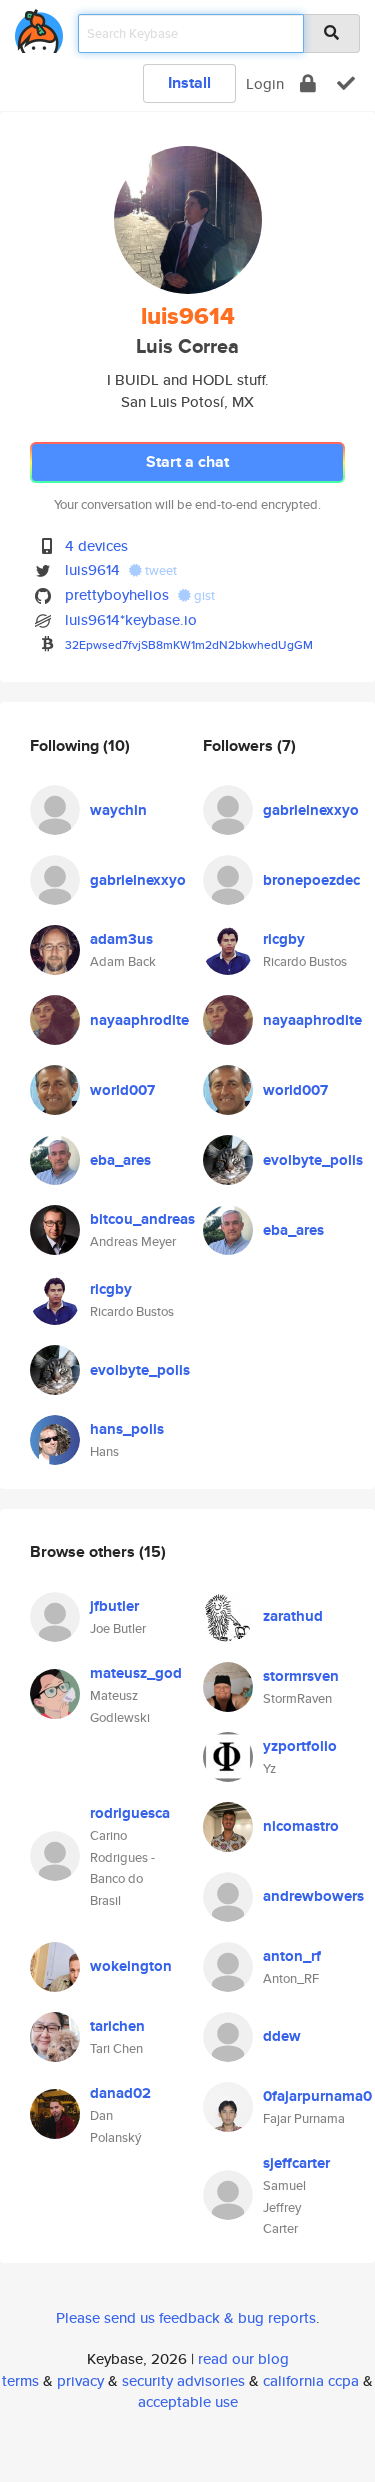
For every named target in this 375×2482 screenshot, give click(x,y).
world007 (122, 1090)
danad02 (120, 2093)
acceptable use (188, 2401)
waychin (118, 810)
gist (203, 595)
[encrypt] (308, 83)
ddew (282, 2036)
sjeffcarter (296, 2163)
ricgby (111, 1289)
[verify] (346, 83)
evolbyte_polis (140, 1370)
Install (189, 82)
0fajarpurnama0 (317, 2096)
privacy (80, 2380)
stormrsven (301, 1676)
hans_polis (127, 1429)
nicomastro (301, 1826)
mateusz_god (136, 1673)
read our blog (243, 2358)
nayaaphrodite (139, 1020)
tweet (159, 570)
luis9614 (92, 569)
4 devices (96, 545)
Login (265, 83)
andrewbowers (313, 1896)
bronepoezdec (311, 880)
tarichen (117, 2026)
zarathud (293, 1616)
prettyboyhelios (117, 594)
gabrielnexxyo (138, 880)
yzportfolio (300, 1746)
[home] (39, 27)
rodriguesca (130, 1813)
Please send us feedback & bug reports (186, 2317)
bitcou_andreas (142, 1219)
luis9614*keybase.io (131, 619)
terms (20, 2380)
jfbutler (114, 1606)
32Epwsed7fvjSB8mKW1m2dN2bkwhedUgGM (189, 644)
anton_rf (292, 1956)
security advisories (183, 2380)
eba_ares (120, 1160)
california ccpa (311, 2380)
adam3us (121, 939)
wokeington (131, 1966)
